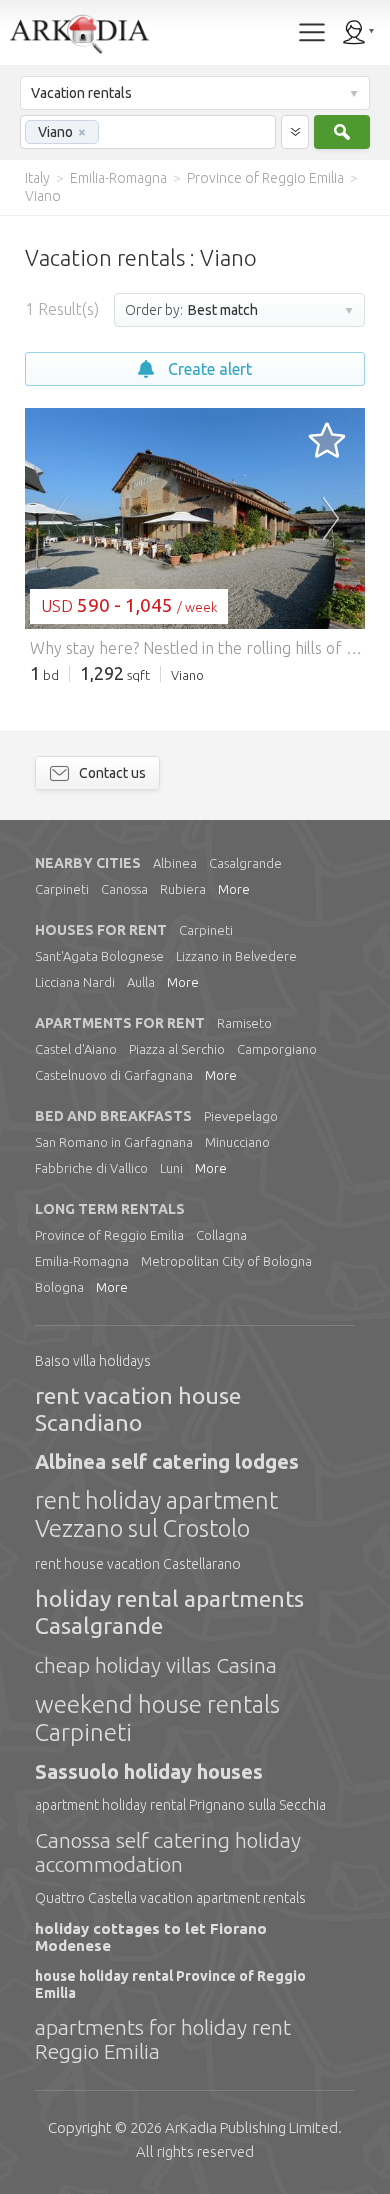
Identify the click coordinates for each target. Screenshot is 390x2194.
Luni (171, 1168)
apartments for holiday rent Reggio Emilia (163, 2039)
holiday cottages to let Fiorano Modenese (151, 1937)
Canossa (124, 889)
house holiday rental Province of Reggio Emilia (170, 1984)
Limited (251, 2127)
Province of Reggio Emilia (109, 1235)
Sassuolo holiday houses (149, 1771)
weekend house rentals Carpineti (157, 1718)
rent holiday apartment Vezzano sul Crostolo (156, 1514)
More (234, 889)
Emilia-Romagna (82, 1261)
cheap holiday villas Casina (156, 1665)
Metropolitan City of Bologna (226, 1261)
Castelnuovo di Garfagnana (114, 1075)
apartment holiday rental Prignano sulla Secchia (180, 1805)
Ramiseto (244, 1023)
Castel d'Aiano (76, 1049)
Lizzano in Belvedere (236, 956)
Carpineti (62, 889)
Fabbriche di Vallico (91, 1168)
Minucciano (237, 1142)
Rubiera (183, 889)
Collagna (221, 1235)
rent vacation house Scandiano (138, 1408)
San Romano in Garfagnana (114, 1142)
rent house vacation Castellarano (138, 1564)
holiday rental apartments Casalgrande (169, 1611)
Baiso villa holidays (93, 1361)
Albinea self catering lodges (167, 1461)
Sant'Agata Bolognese (99, 956)
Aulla (141, 982)
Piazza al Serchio (177, 1049)
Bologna (59, 1287)
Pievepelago (241, 1116)
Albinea (175, 863)
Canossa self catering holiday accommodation (168, 1852)
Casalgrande (245, 863)
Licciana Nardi (75, 982)
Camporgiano (277, 1049)
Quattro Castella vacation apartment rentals (170, 1898)
